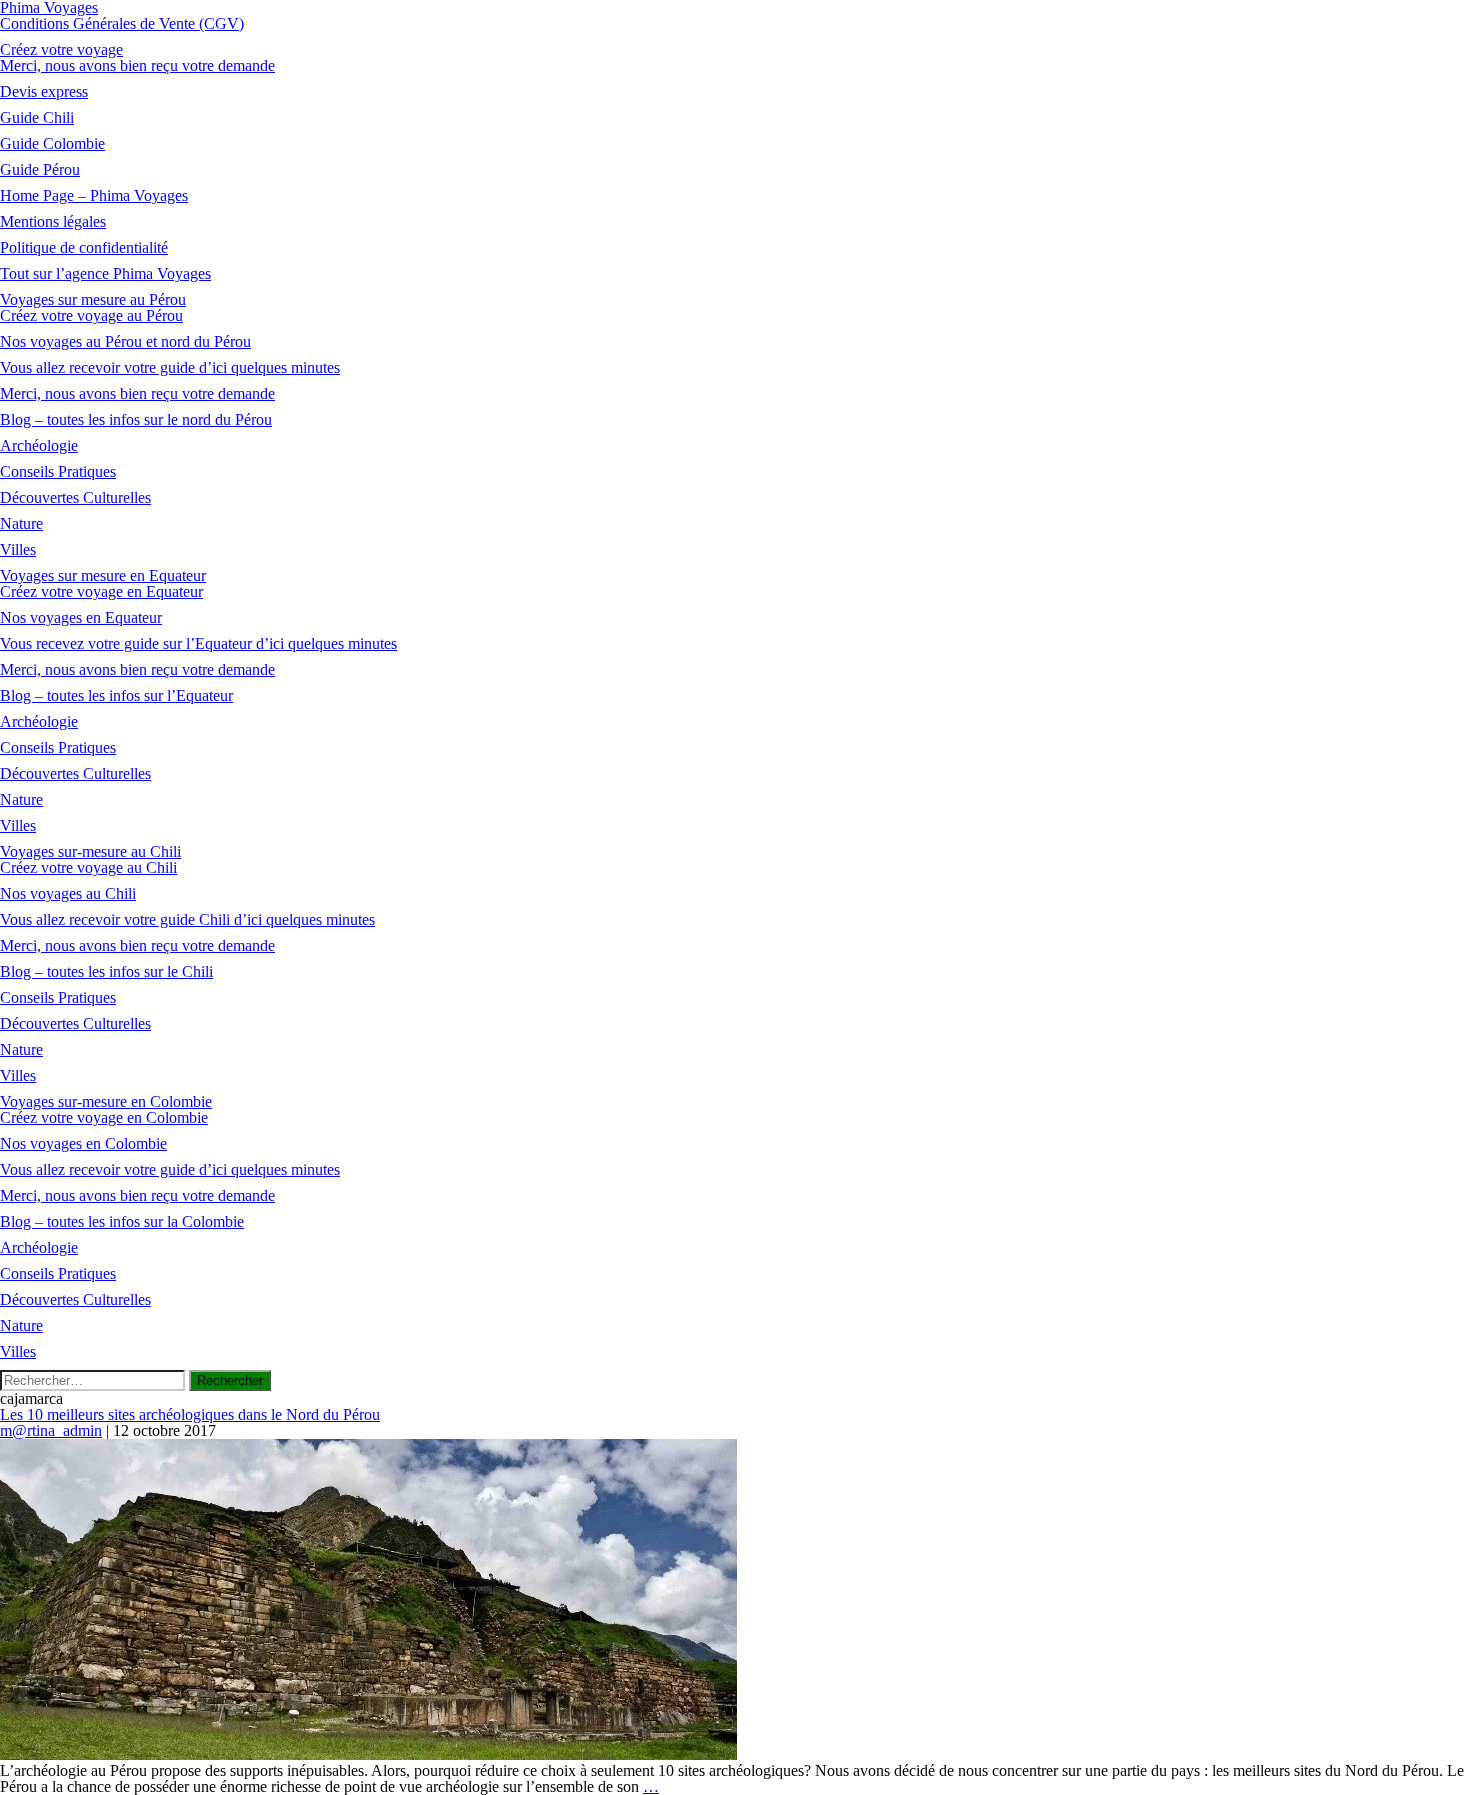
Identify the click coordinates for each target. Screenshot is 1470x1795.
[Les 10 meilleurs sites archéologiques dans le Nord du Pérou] (368, 1754)
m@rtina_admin (51, 1430)
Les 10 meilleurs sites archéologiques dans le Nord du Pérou (190, 1414)
